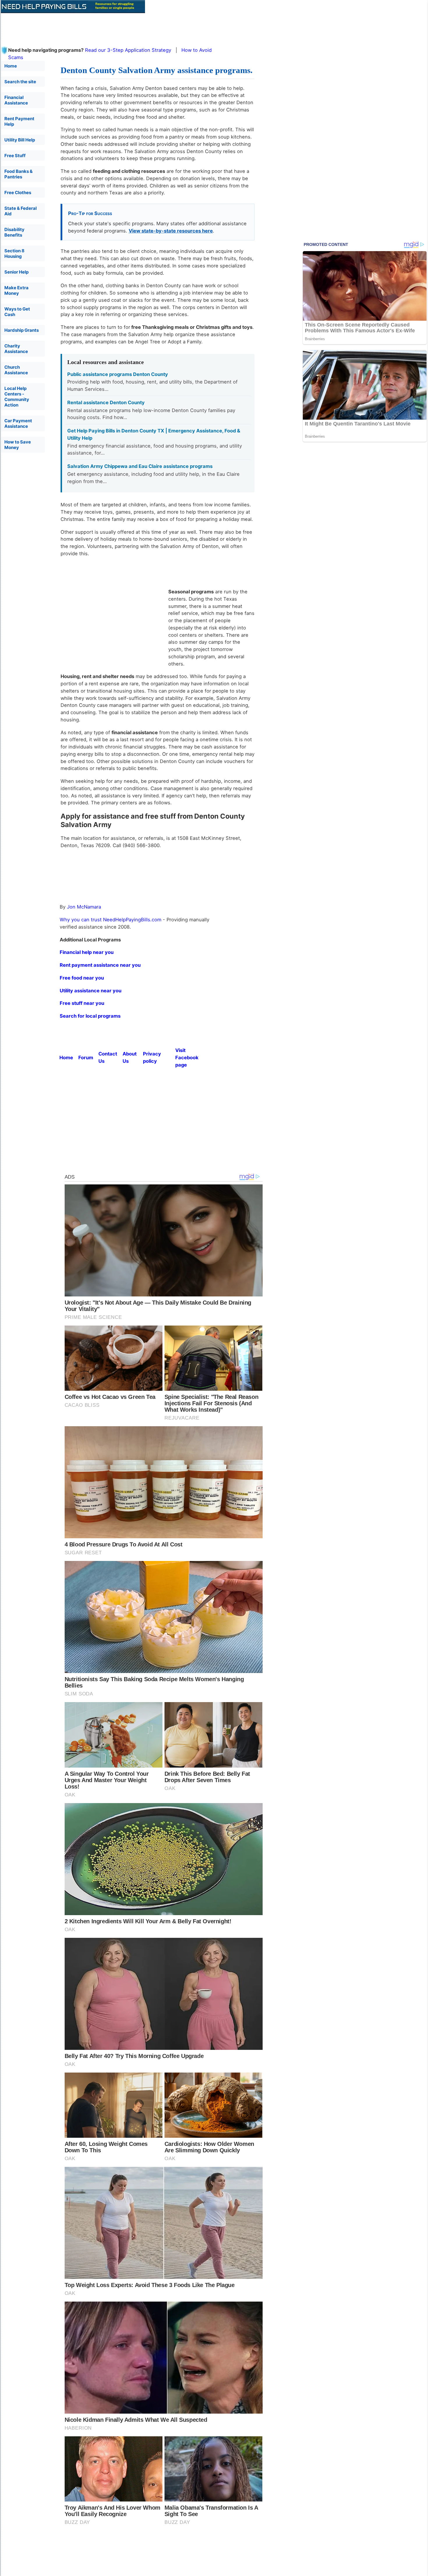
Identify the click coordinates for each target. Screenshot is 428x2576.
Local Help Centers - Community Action (17, 397)
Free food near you (82, 978)
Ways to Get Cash (17, 312)
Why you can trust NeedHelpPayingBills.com (110, 920)
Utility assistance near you (91, 991)
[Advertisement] (142, 26)
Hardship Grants (22, 330)
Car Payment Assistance (18, 423)
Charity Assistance (16, 349)
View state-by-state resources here (171, 231)
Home (11, 66)
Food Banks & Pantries (18, 174)
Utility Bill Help (20, 140)
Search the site (20, 82)
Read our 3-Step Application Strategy (128, 50)
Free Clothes (18, 193)
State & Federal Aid (21, 211)
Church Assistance (16, 370)
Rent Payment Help (19, 121)
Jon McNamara (84, 907)
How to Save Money (18, 445)
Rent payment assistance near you (100, 965)
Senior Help (16, 272)
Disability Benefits (14, 232)
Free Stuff (15, 156)
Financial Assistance (16, 100)
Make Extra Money (16, 290)
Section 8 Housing (14, 253)
